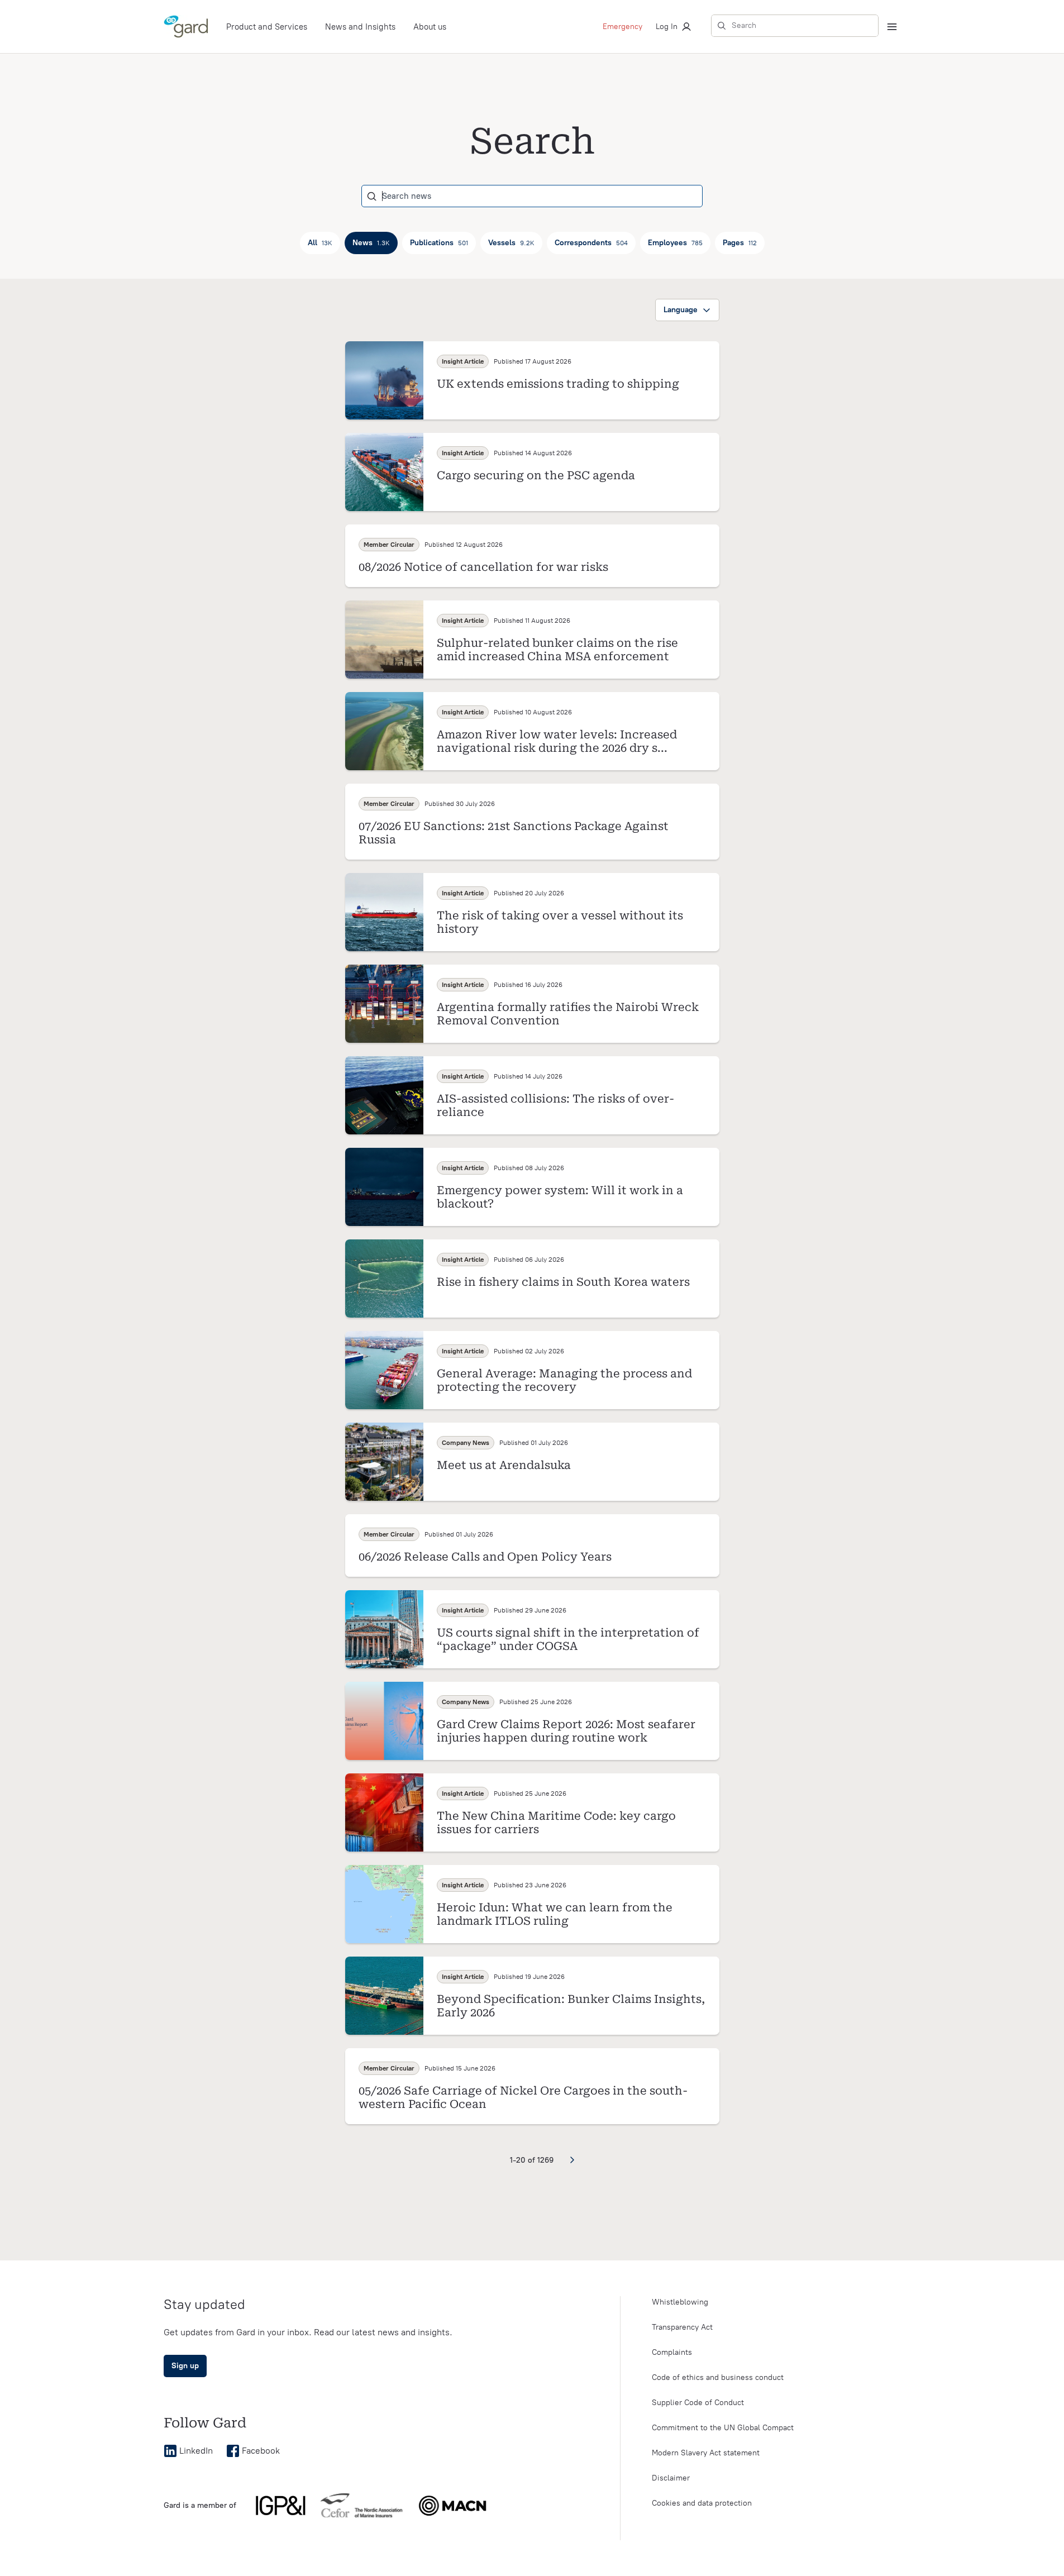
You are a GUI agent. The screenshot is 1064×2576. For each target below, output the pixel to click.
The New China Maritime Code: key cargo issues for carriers (556, 1823)
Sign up (185, 2366)
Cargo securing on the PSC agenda (536, 475)
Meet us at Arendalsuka (504, 1465)
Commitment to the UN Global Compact (723, 2428)
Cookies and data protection (702, 2503)
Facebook (261, 2451)
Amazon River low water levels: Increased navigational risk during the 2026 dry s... (557, 741)
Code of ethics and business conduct (718, 2377)
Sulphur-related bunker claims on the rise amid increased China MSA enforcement (557, 650)
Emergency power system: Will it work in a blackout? (560, 1197)
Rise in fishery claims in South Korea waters (563, 1282)
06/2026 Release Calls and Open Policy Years (485, 1557)
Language (681, 310)
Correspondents (591, 243)
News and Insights (360, 27)
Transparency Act (682, 2327)
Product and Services (267, 27)
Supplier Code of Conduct (698, 2403)
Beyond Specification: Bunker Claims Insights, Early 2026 (571, 2006)
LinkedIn (196, 2451)
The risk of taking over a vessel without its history (560, 922)
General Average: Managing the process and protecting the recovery (564, 1380)
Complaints (672, 2352)
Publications (439, 243)
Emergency (622, 27)
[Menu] (892, 27)
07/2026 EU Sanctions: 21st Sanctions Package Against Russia (514, 833)
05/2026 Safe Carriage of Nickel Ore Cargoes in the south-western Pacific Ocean (523, 2097)
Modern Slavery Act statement (706, 2453)
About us (430, 27)
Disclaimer (671, 2478)
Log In (667, 27)
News (371, 243)
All (320, 243)
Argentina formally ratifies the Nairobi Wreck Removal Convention (568, 1014)
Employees (675, 243)
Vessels (511, 243)
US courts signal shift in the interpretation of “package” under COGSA (568, 1639)
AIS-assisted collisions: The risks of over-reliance (555, 1105)
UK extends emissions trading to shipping (558, 384)
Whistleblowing (680, 2302)
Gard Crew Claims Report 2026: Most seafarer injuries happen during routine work (566, 1731)
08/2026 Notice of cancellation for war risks (483, 567)
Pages (740, 243)
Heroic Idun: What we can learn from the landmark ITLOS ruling (555, 1914)
